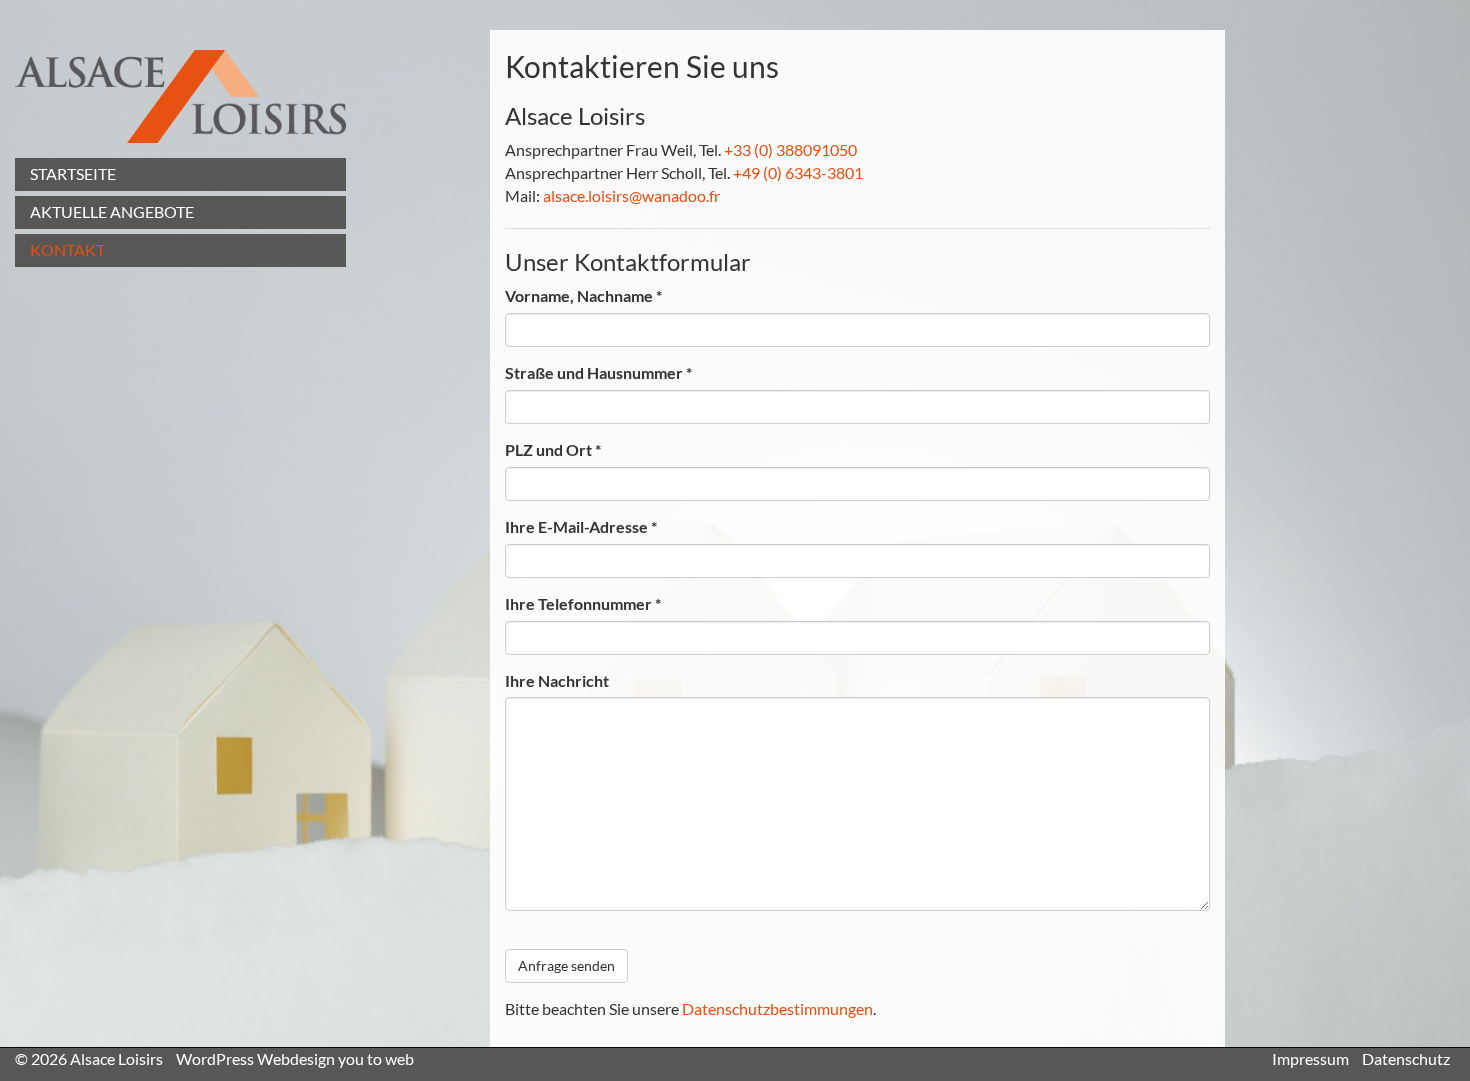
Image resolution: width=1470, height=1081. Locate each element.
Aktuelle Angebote (112, 211)
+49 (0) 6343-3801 (798, 172)
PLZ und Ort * (553, 449)
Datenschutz (1406, 1058)
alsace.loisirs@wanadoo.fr (631, 195)
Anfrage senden (566, 965)
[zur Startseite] (180, 96)
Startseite (73, 173)
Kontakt (67, 249)
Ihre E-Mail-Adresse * (581, 526)
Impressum (1310, 1058)
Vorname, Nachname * (583, 295)
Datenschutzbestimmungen (777, 1008)
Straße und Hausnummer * (598, 372)
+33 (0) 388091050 (790, 149)
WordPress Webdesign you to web (295, 1058)
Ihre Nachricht (557, 680)
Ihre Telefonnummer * (583, 603)
